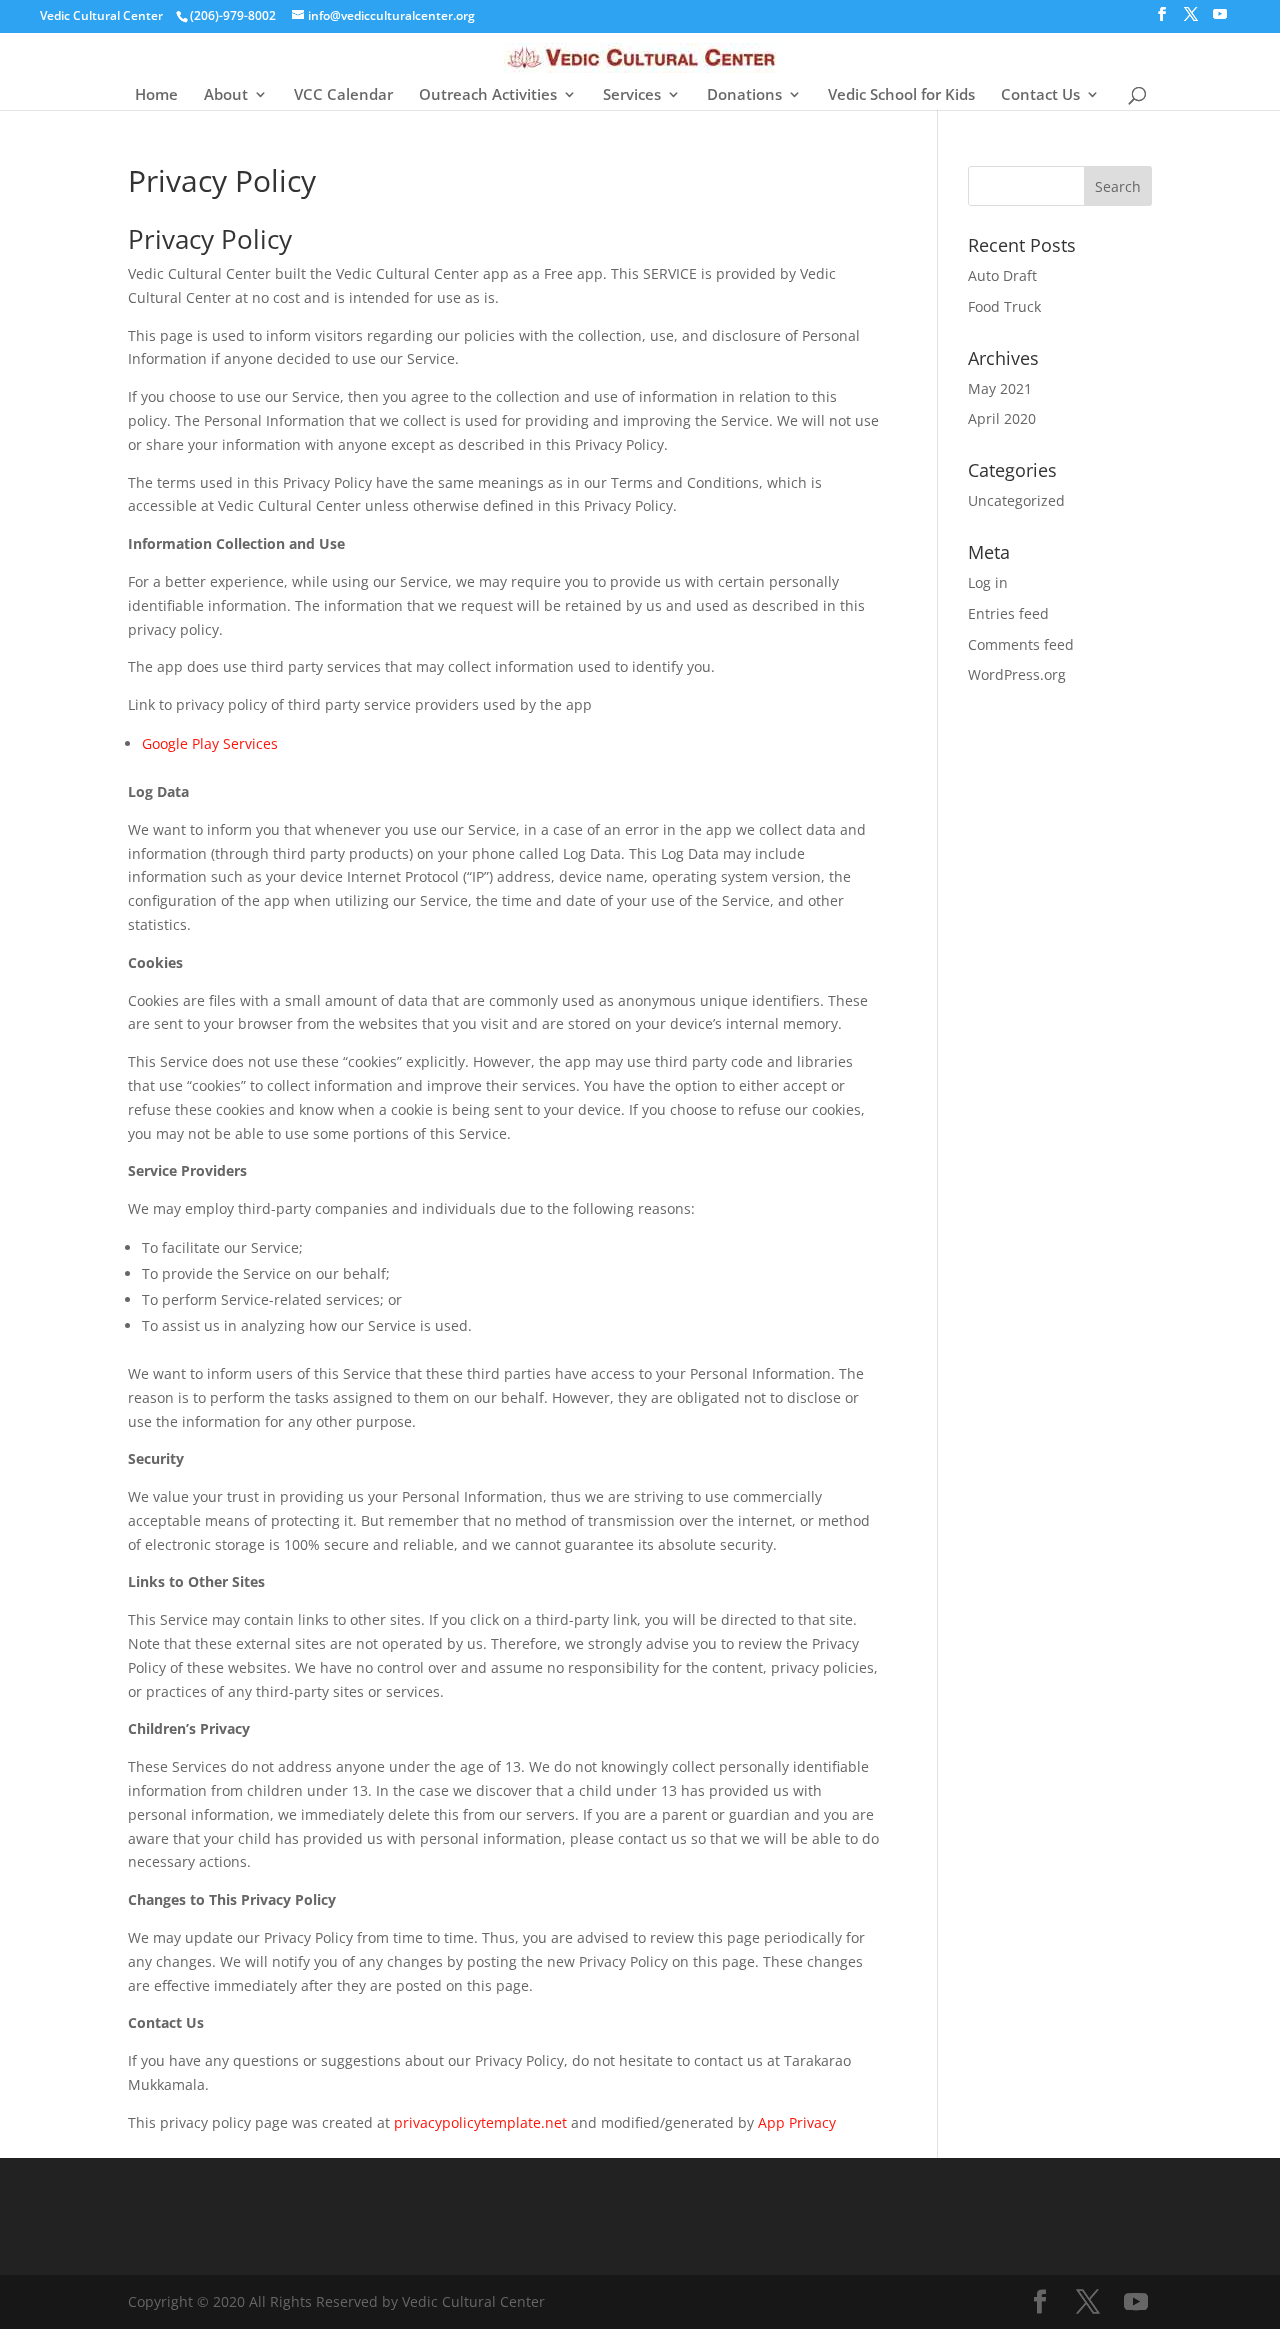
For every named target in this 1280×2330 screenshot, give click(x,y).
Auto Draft (1002, 275)
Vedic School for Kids (901, 95)
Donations (744, 95)
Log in (988, 582)
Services (632, 95)
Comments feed (1021, 644)
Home (156, 95)
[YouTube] (1220, 20)
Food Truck (1004, 306)
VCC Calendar (343, 95)
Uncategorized (1016, 500)
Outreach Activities (488, 95)
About (226, 95)
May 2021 (1000, 388)
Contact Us (1040, 95)
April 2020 (1002, 418)
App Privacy (799, 2122)
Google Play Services (210, 743)
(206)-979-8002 (233, 15)
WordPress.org (1017, 674)
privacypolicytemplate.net (480, 2122)
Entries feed (1008, 613)
